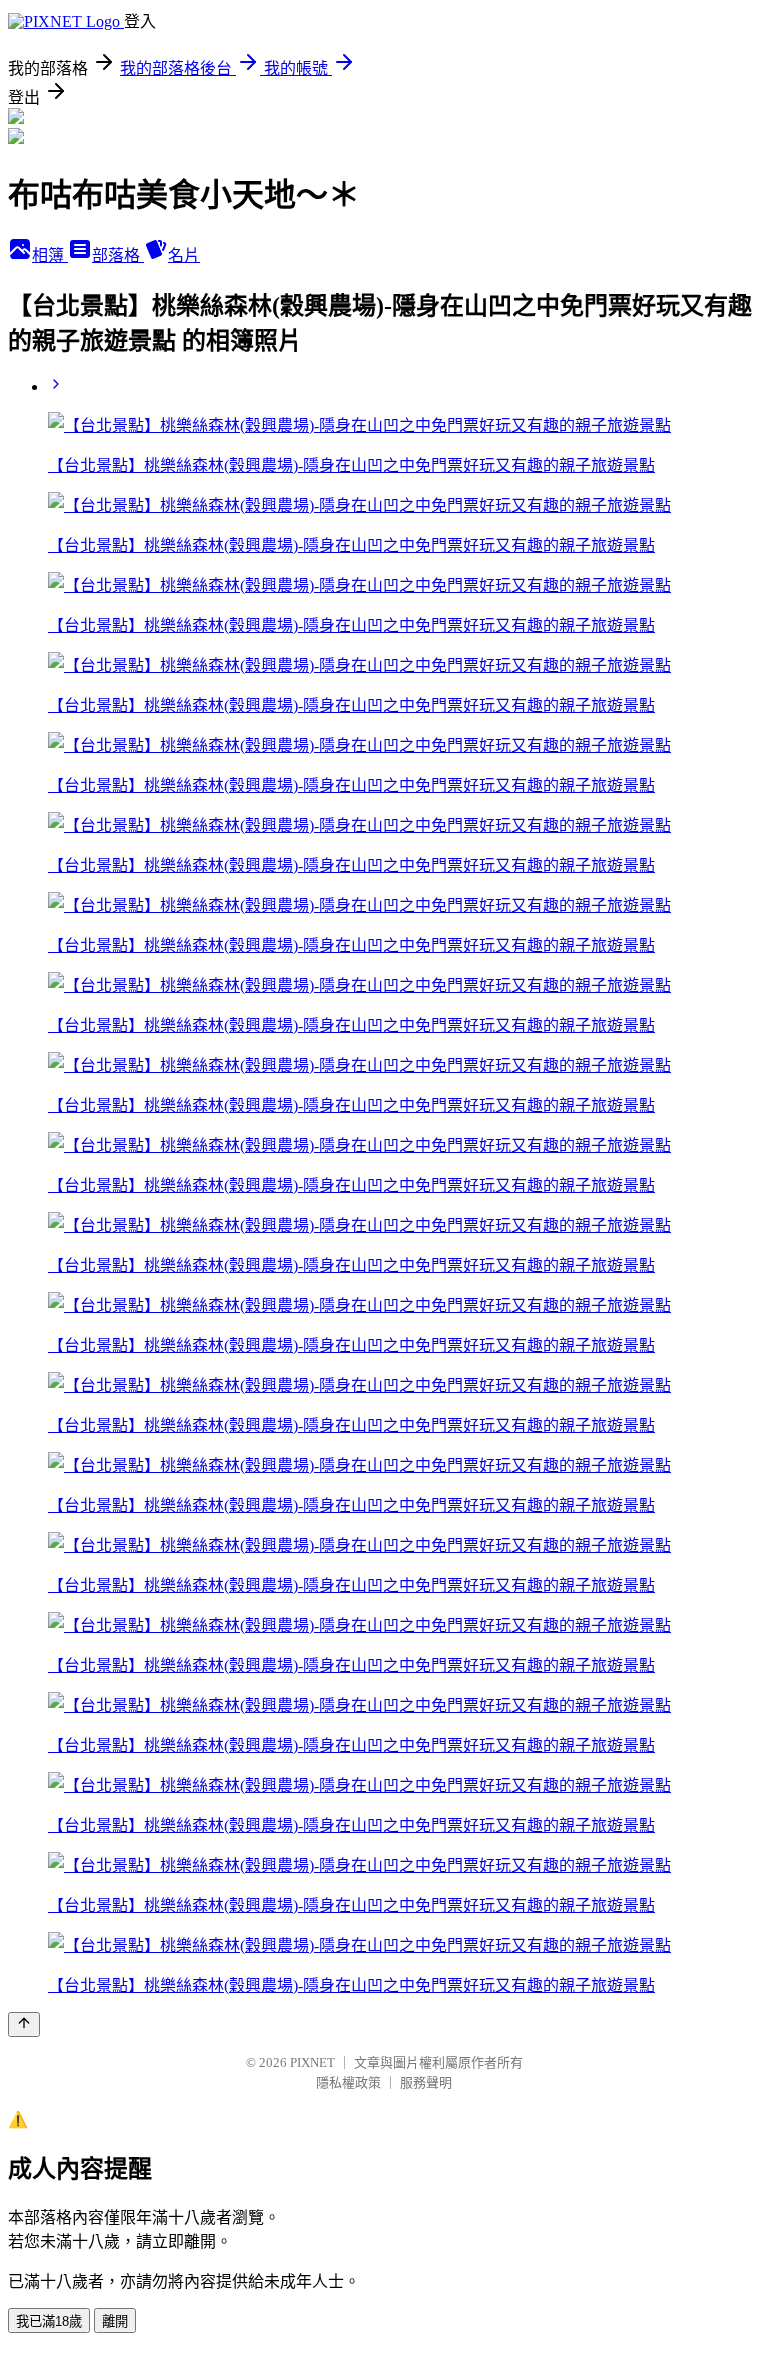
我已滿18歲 (49, 2321)
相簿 (50, 255)
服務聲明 (426, 2082)
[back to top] (24, 2024)
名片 (184, 255)
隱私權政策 (348, 2082)
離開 (115, 2321)
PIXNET (312, 2062)
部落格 (118, 255)
